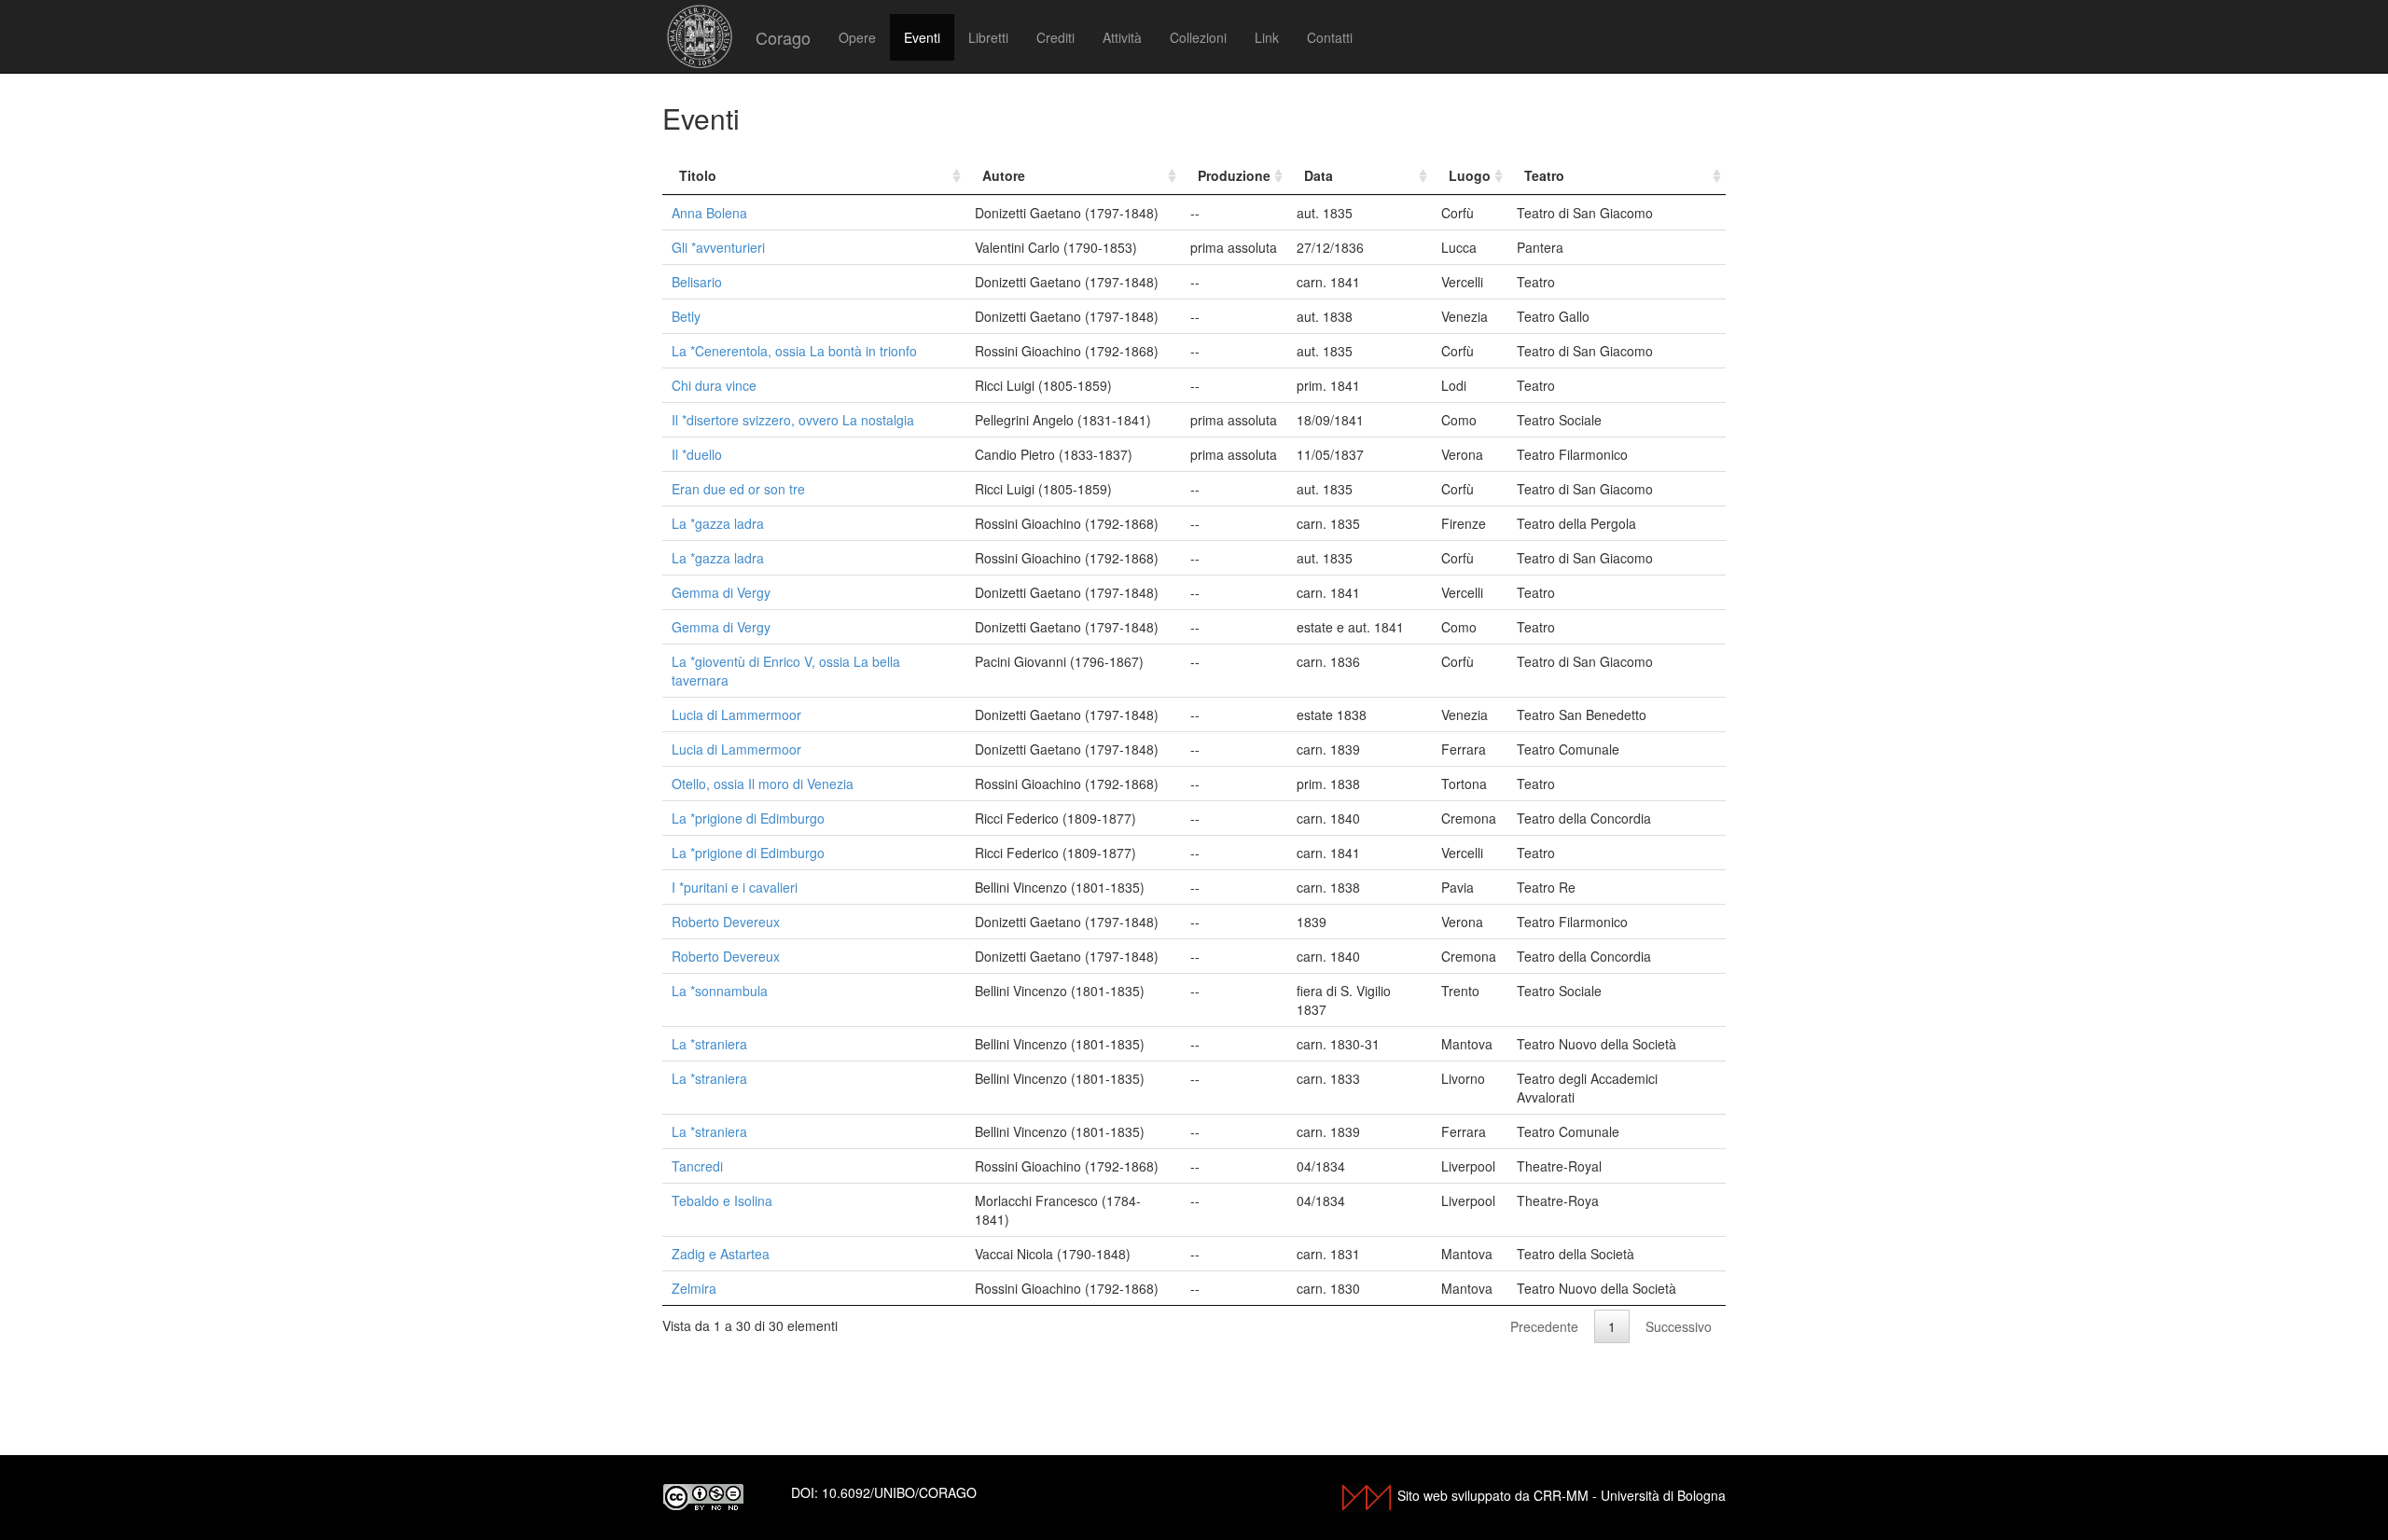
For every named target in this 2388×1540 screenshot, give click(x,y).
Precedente (1544, 1326)
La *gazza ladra (718, 523)
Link (1267, 37)
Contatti (1330, 37)
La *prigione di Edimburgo (748, 818)
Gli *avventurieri (718, 247)
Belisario (697, 282)
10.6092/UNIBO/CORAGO (899, 1492)
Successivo (1679, 1326)
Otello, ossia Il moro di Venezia (763, 784)
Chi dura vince (714, 385)
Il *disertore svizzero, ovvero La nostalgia (793, 420)
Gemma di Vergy (721, 592)
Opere (857, 37)
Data (1319, 175)
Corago (783, 37)
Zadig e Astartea (721, 1254)
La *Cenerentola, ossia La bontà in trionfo (794, 351)
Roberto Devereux (726, 922)
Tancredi (697, 1166)
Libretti (988, 37)
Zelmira (694, 1288)
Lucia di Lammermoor (736, 715)
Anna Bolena (709, 213)
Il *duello (697, 454)
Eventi (922, 37)
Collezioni (1198, 37)
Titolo (698, 175)
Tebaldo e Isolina (722, 1200)
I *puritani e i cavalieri (735, 887)
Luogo (1470, 175)
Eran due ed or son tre (738, 489)
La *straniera (709, 1044)
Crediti (1055, 37)
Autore (1004, 175)
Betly (686, 316)
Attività (1122, 37)
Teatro (1544, 175)
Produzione (1234, 175)
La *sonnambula (720, 991)
